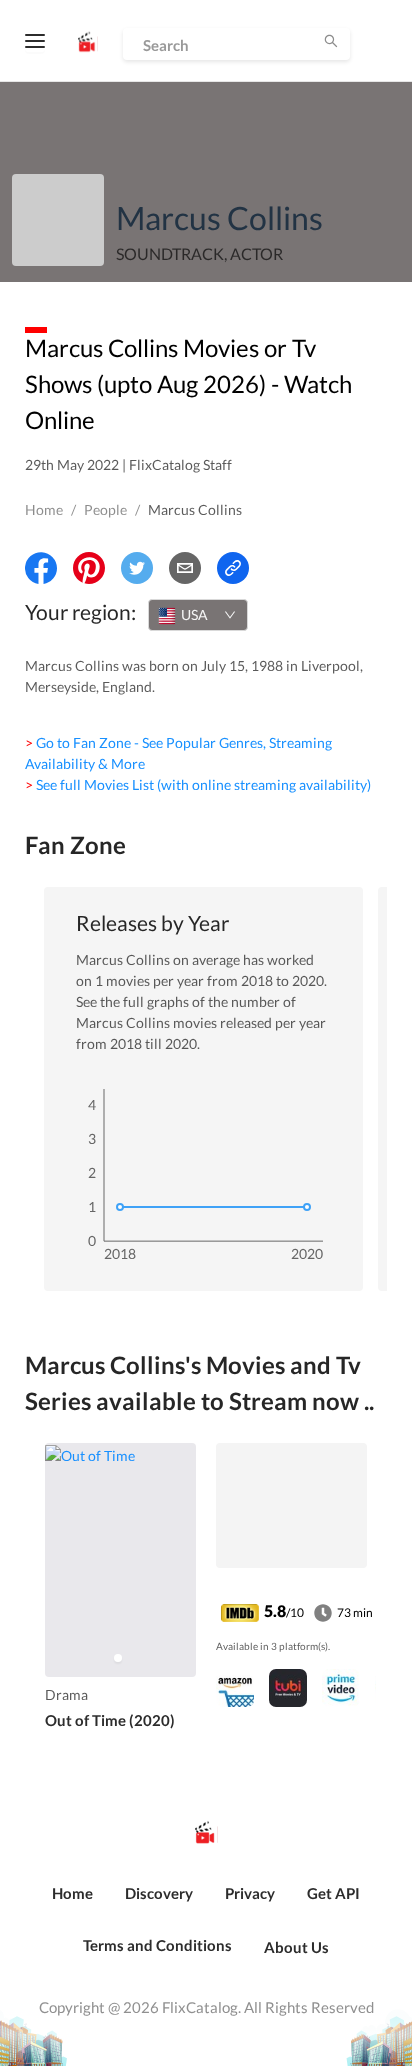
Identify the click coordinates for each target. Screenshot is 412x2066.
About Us (296, 1947)
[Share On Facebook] (41, 568)
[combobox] (198, 615)
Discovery (159, 1893)
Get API (333, 1893)
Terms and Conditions (157, 1945)
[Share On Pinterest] (89, 568)
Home (44, 509)
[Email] (185, 568)
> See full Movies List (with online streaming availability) (198, 784)
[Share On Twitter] (137, 568)
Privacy (250, 1893)
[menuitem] (72, 1904)
